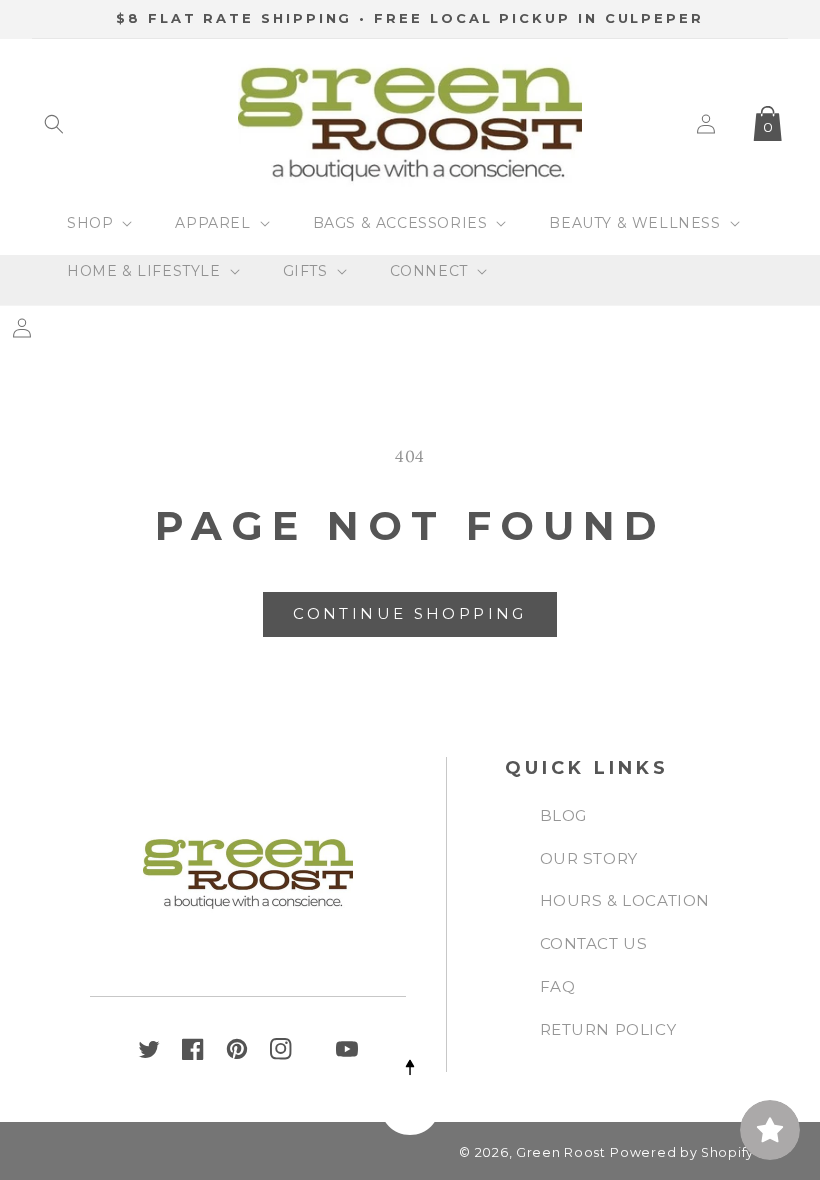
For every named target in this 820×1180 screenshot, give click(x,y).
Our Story (589, 858)
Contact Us (594, 943)
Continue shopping (409, 613)
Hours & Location (625, 900)
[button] (54, 124)
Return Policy (608, 1029)
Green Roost (561, 1152)
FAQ (558, 986)
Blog (563, 815)
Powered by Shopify (682, 1152)
